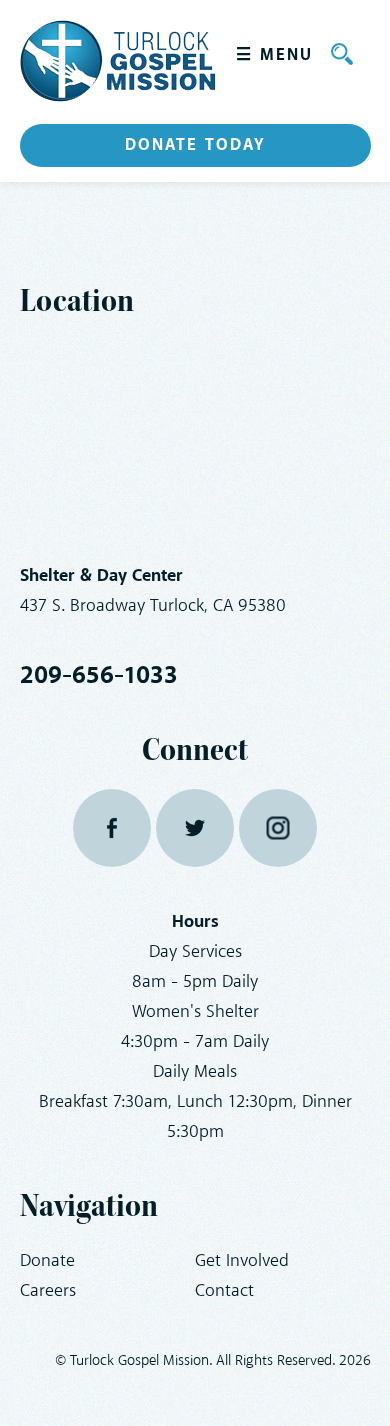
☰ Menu (274, 55)
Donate (47, 1261)
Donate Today (195, 145)
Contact (224, 1291)
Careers (48, 1291)
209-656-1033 (99, 676)
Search (342, 54)
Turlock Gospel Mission (118, 61)
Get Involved (242, 1261)
